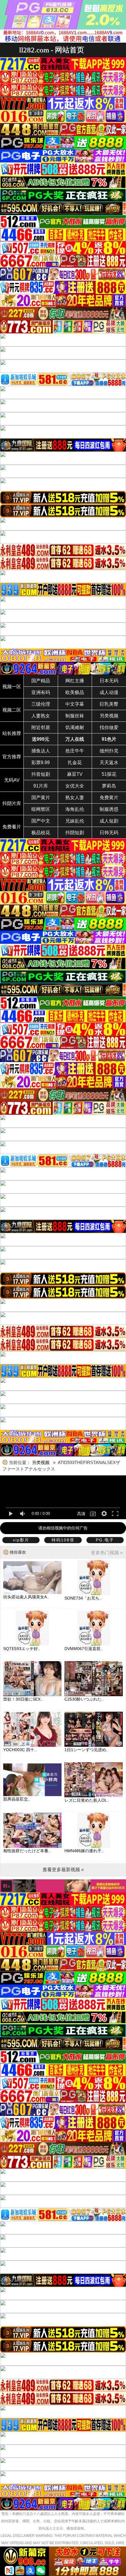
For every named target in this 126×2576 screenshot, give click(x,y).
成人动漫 (109, 692)
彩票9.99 (41, 763)
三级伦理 (41, 704)
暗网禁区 (41, 809)
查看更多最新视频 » (63, 1870)
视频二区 (12, 710)
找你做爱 (109, 727)
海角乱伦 (75, 809)
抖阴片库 (12, 803)
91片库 (41, 786)
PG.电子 (105, 1540)
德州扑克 (109, 751)
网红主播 (75, 681)
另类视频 (109, 716)
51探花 (109, 774)
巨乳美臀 (109, 704)
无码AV (12, 780)
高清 (81, 1514)
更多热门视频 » (107, 1553)
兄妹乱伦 (75, 821)
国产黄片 (41, 798)
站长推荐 (12, 733)
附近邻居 (41, 727)
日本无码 (109, 681)
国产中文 (41, 821)
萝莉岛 (109, 786)
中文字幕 (75, 704)
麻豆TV (75, 774)
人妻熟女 (41, 716)
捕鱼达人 (41, 751)
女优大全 (75, 786)
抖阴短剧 (75, 833)
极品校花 (41, 833)
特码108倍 (63, 1540)
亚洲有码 (41, 692)
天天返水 (109, 763)
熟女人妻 (75, 798)
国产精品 (41, 681)
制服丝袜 (75, 716)
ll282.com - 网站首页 (52, 50)
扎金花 (75, 763)
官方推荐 (12, 757)
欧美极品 (75, 692)
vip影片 (21, 1540)
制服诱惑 (109, 809)
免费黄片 (109, 798)
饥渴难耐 (75, 727)
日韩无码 (109, 833)
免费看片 (12, 827)
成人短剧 (109, 821)
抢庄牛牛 (75, 751)
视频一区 (12, 687)
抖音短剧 (41, 774)
